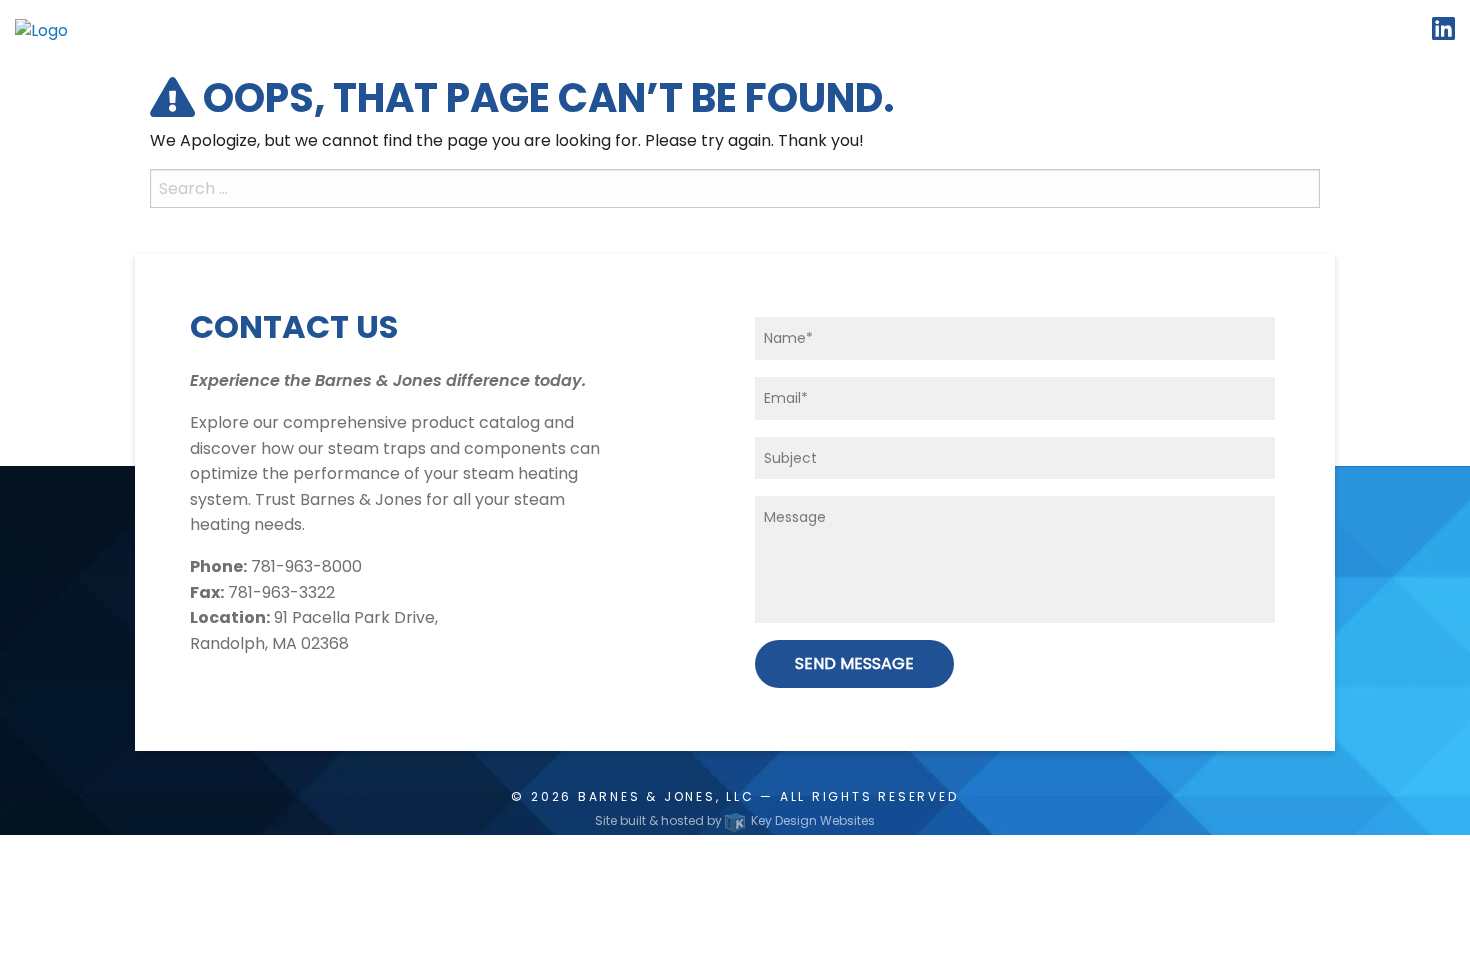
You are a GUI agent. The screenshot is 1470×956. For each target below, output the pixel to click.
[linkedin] (1443, 32)
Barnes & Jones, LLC (666, 796)
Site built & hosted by (735, 820)
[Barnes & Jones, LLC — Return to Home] (41, 29)
